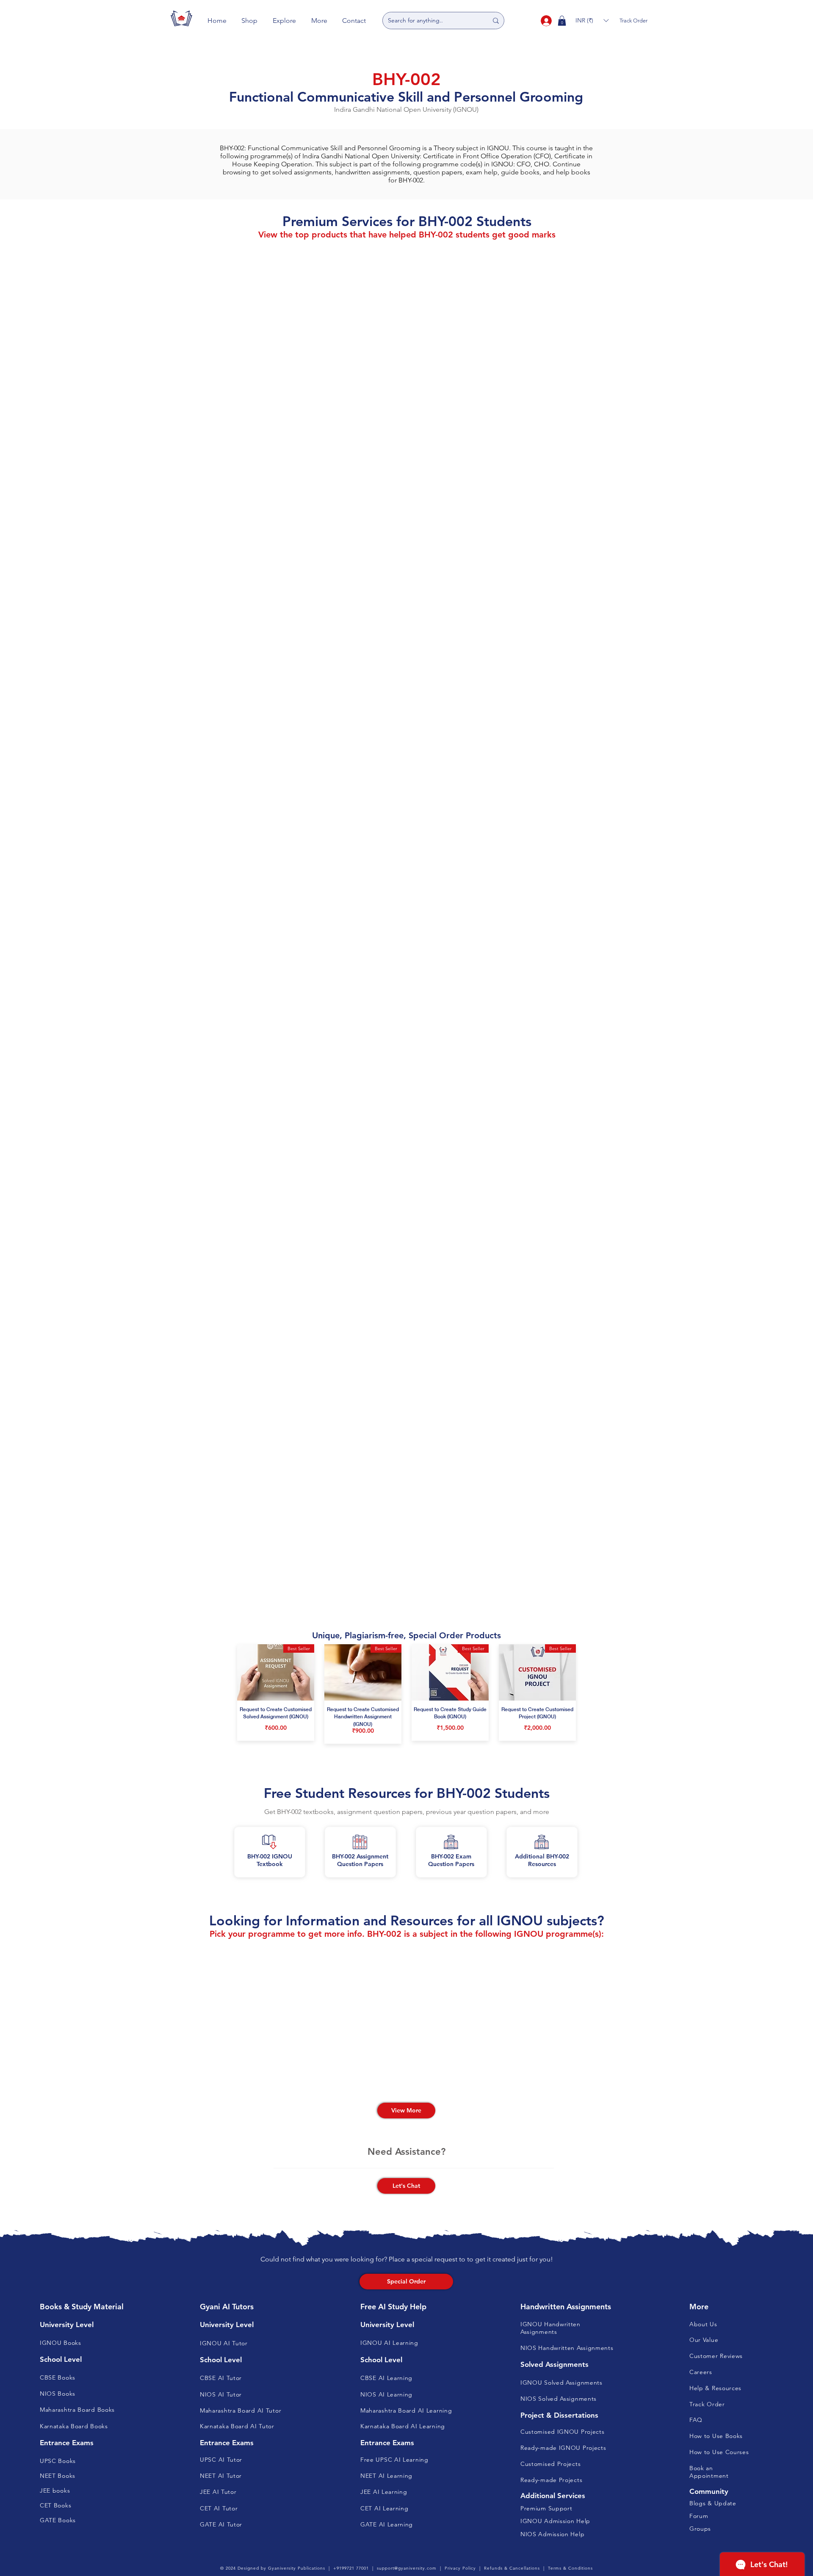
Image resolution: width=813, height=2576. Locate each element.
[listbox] (592, 21)
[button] (250, 21)
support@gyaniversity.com (407, 2568)
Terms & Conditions (570, 2568)
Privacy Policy (460, 2568)
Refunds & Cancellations (512, 2568)
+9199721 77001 (351, 2568)
